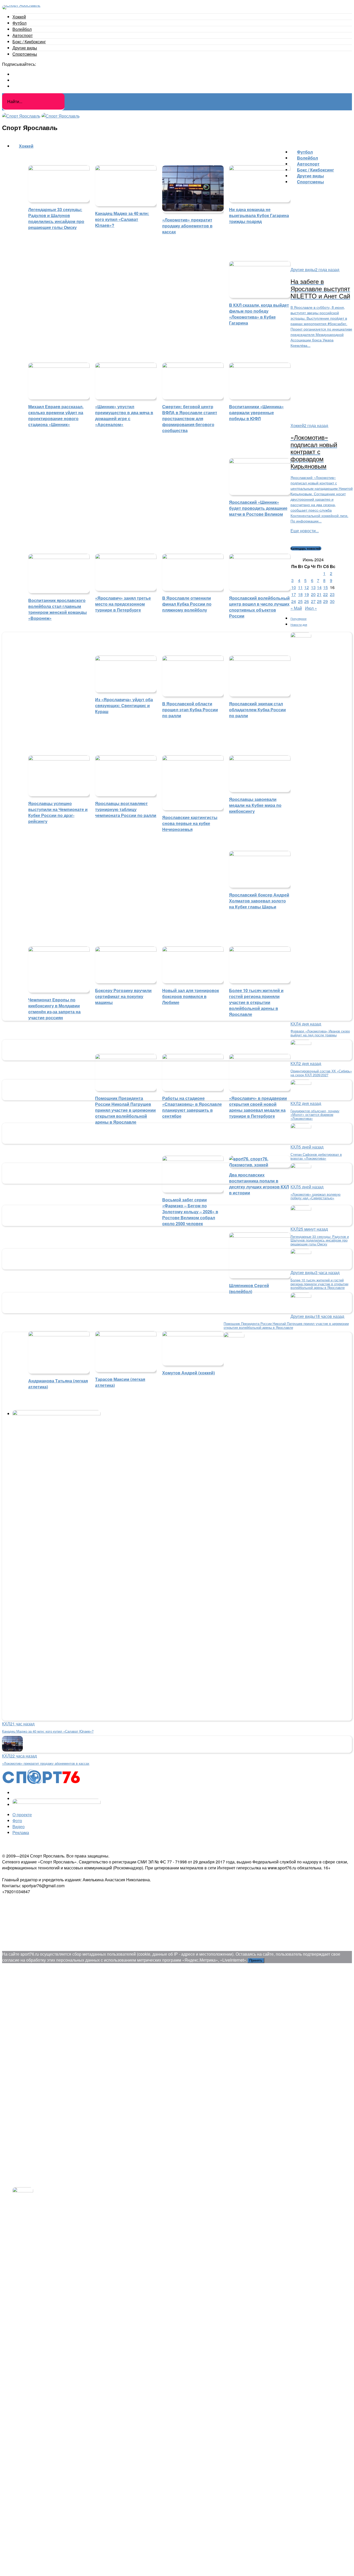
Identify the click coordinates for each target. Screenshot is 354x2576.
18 (300, 594)
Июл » (311, 608)
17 (294, 594)
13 (313, 587)
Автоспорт (23, 35)
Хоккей (19, 17)
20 (313, 594)
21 (319, 594)
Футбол (19, 23)
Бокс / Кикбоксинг (29, 42)
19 (307, 594)
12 (307, 587)
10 (294, 587)
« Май (296, 608)
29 (325, 601)
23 (332, 594)
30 (332, 601)
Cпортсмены (25, 54)
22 (325, 594)
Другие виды (25, 48)
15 (325, 587)
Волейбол (22, 29)
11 (300, 587)
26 (307, 601)
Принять (256, 1960)
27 (313, 601)
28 (319, 601)
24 (294, 601)
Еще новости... (305, 531)
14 (319, 587)
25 (300, 601)
